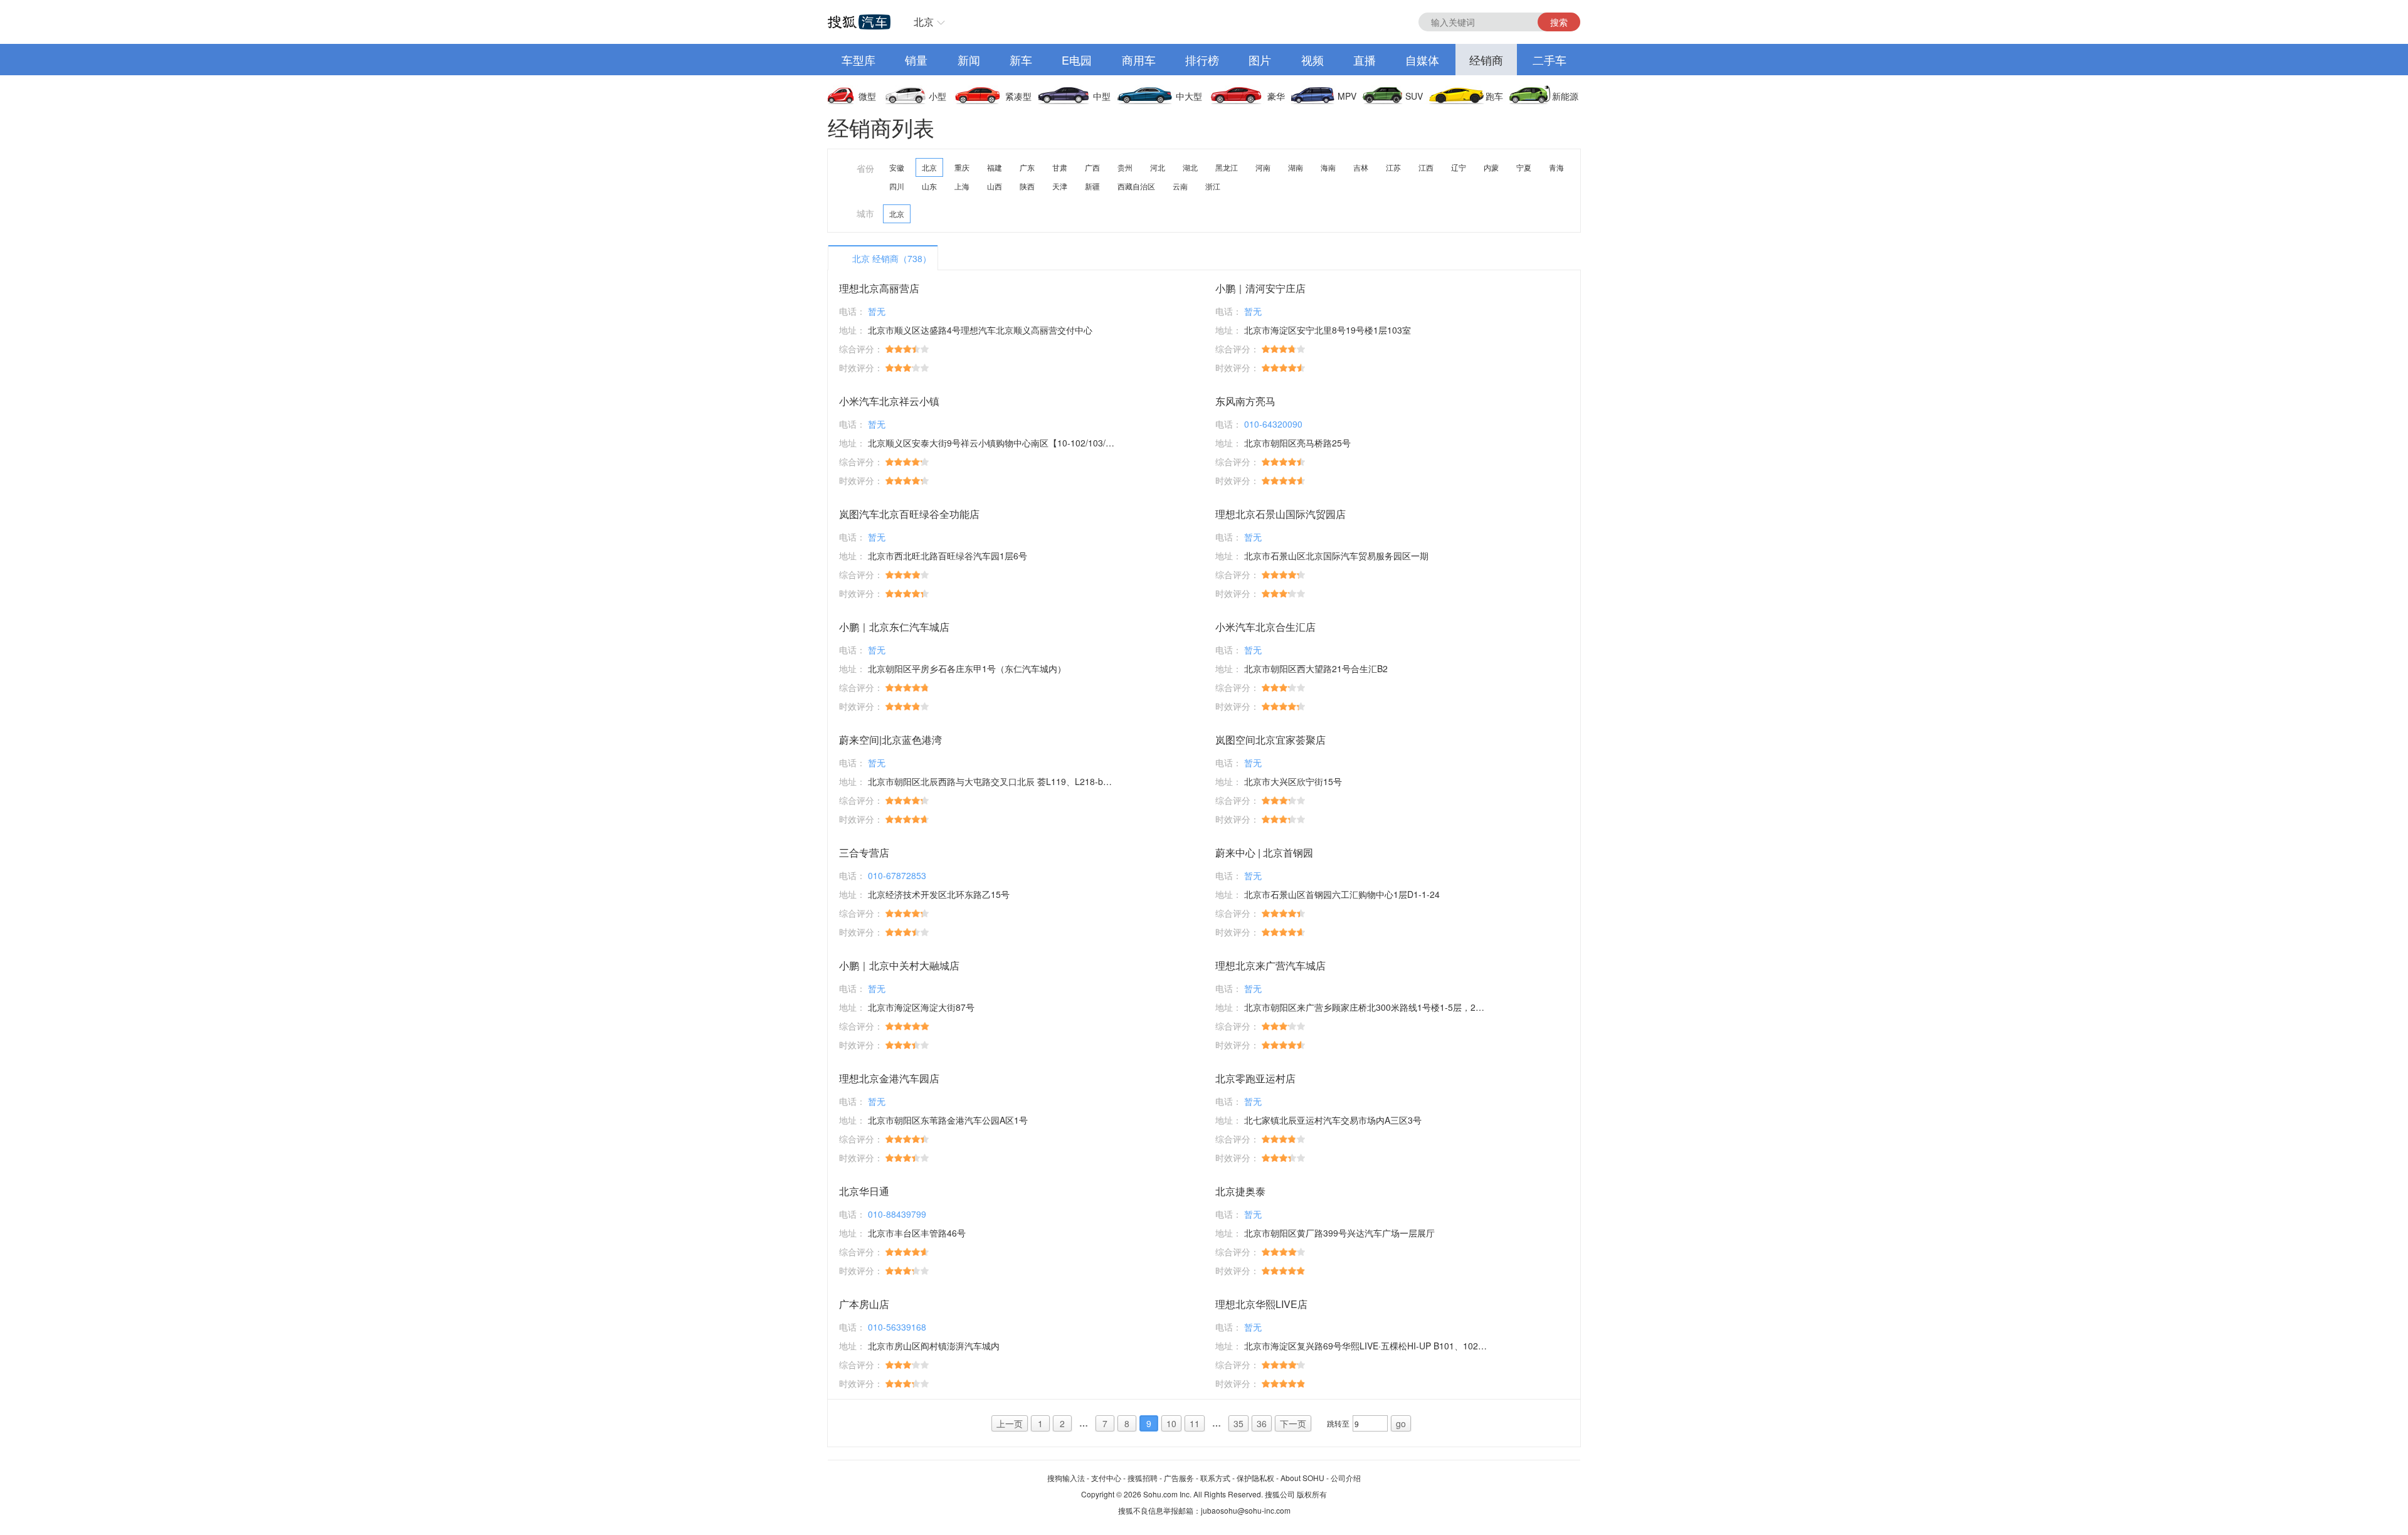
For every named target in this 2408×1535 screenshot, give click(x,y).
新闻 (969, 60)
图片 (1260, 60)
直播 (1365, 60)
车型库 (858, 60)
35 (1238, 1423)
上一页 (1010, 1423)
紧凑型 (1018, 96)
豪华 (1276, 96)
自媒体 (1422, 60)
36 (1262, 1423)
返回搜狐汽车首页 (859, 22)
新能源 (1565, 96)
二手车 (1550, 60)
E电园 (1077, 60)
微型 (867, 96)
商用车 (1139, 60)
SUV (1414, 96)
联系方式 (1215, 1478)
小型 (937, 96)
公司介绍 (1346, 1478)
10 (1171, 1423)
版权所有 (1312, 1494)
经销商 (1486, 60)
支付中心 (1106, 1478)
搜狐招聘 (1143, 1478)
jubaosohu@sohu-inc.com (1246, 1510)
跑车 (1494, 96)
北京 (924, 22)
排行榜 (1202, 60)
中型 (1102, 96)
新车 (1021, 60)
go (1401, 1423)
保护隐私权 (1255, 1478)
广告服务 (1179, 1478)
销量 (916, 60)
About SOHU (1302, 1478)
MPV (1347, 96)
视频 (1312, 60)
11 (1195, 1423)
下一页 (1293, 1423)
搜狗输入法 (1066, 1478)
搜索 (1559, 22)
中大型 (1189, 96)
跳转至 (1338, 1423)
